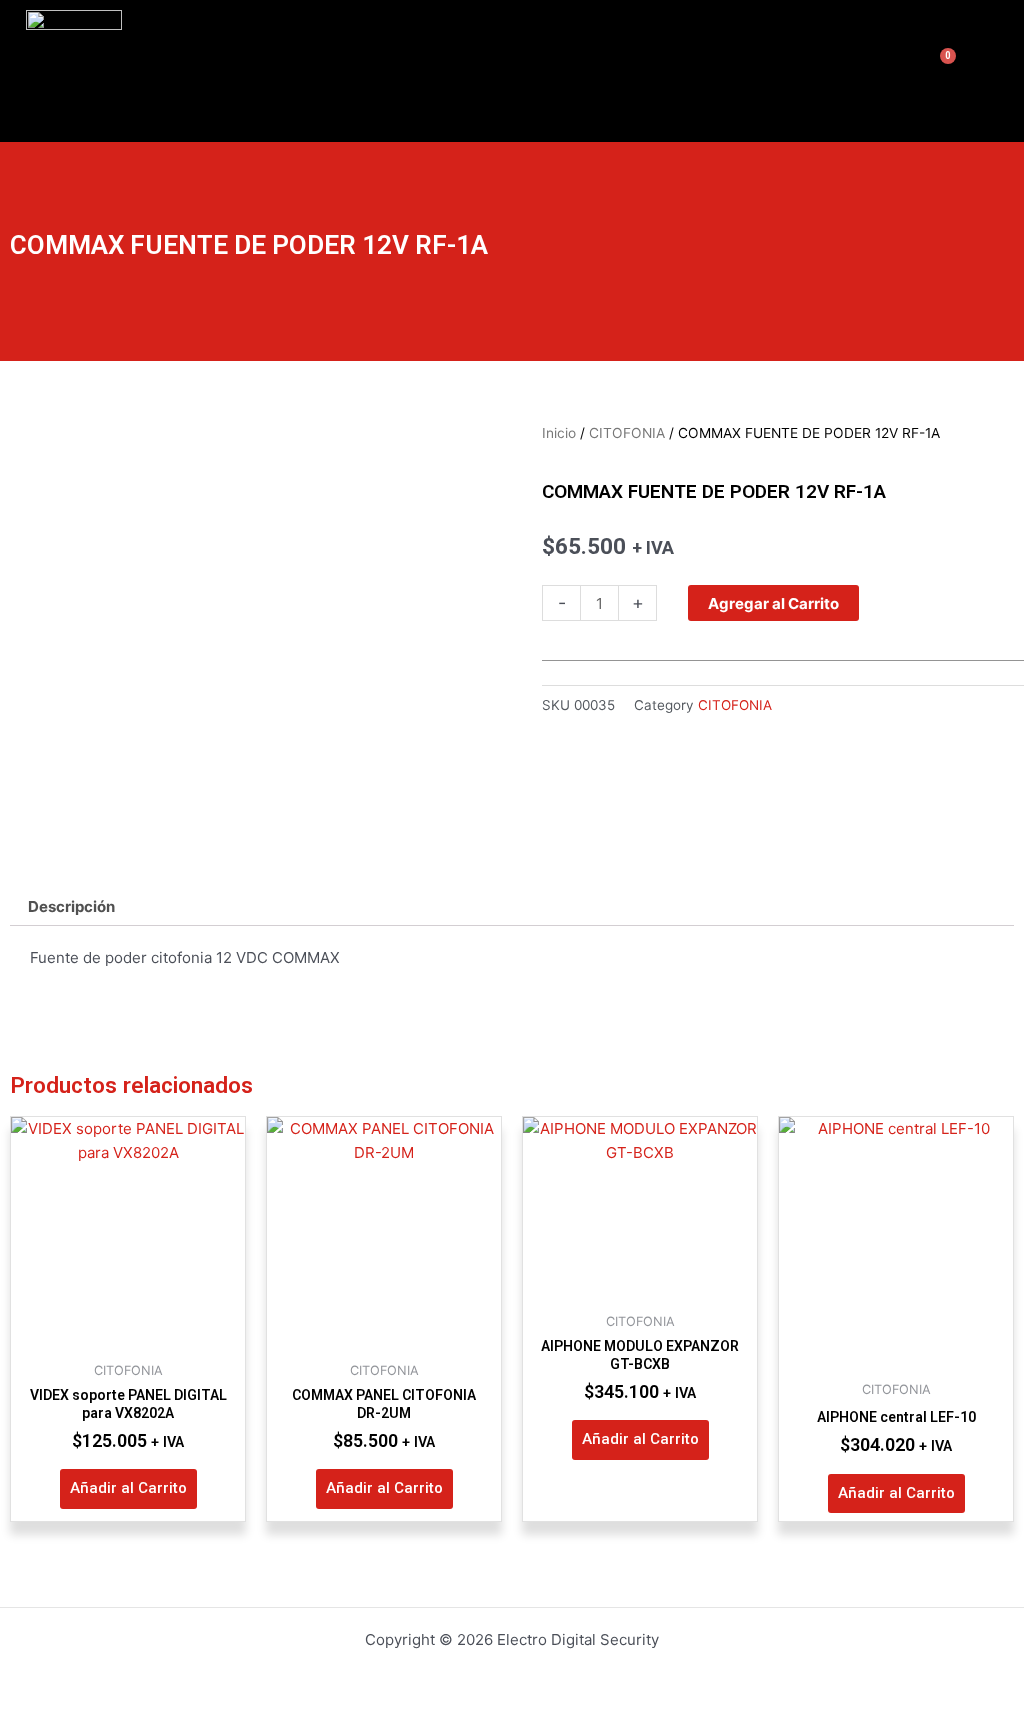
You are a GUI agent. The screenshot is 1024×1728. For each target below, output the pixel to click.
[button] (867, 70)
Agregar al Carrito (773, 603)
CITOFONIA (627, 433)
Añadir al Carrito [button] (128, 1488)
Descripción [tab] (71, 906)
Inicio (559, 433)
